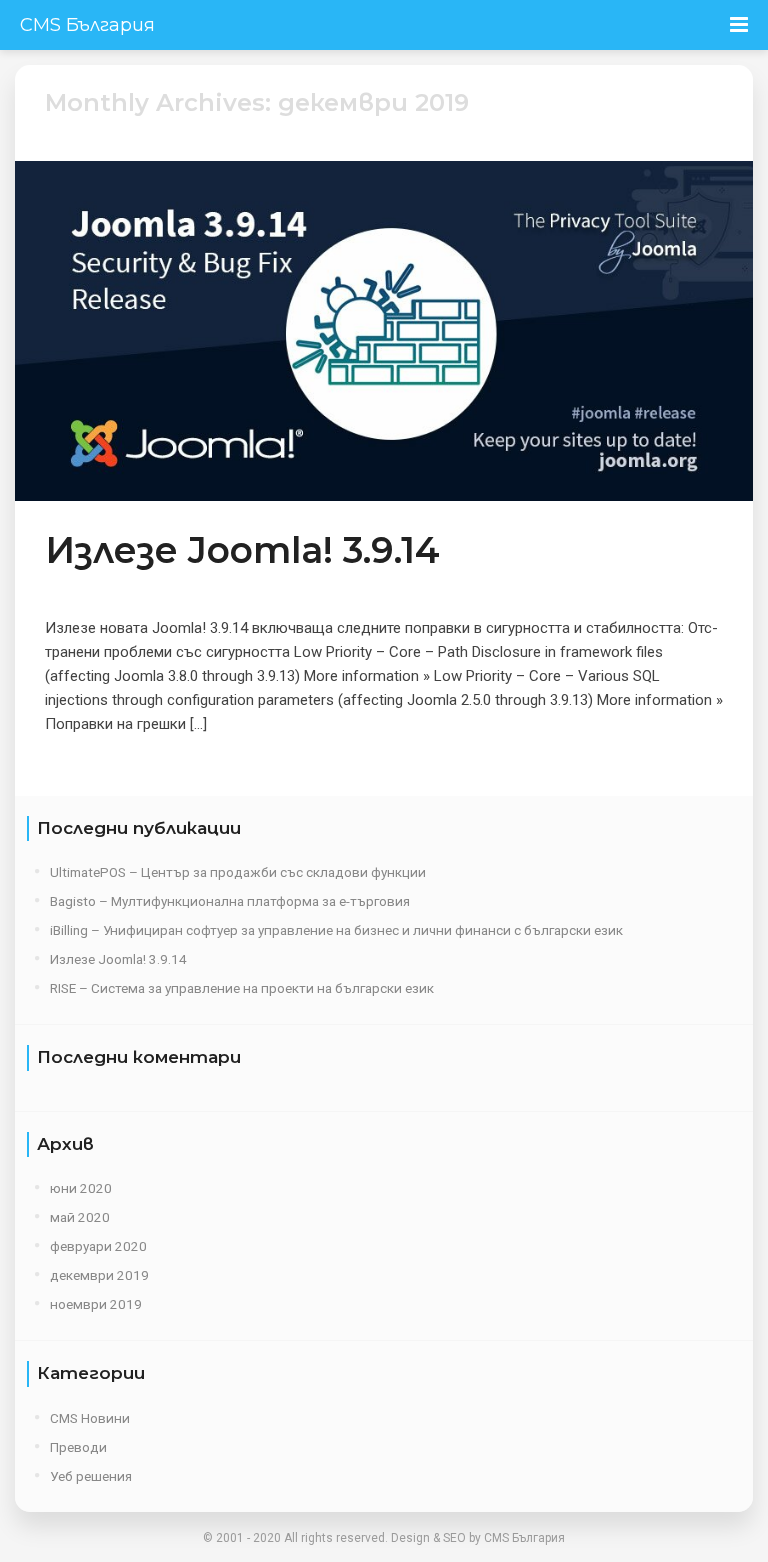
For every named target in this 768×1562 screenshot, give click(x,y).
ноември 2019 (96, 1304)
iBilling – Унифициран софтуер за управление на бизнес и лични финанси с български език (336, 930)
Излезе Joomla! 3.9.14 (242, 550)
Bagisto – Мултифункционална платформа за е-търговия (230, 901)
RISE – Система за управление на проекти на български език (242, 988)
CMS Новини (90, 1418)
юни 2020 (81, 1188)
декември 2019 (99, 1275)
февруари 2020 (98, 1246)
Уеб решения (91, 1476)
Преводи (78, 1447)
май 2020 (80, 1217)
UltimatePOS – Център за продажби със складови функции (238, 872)
